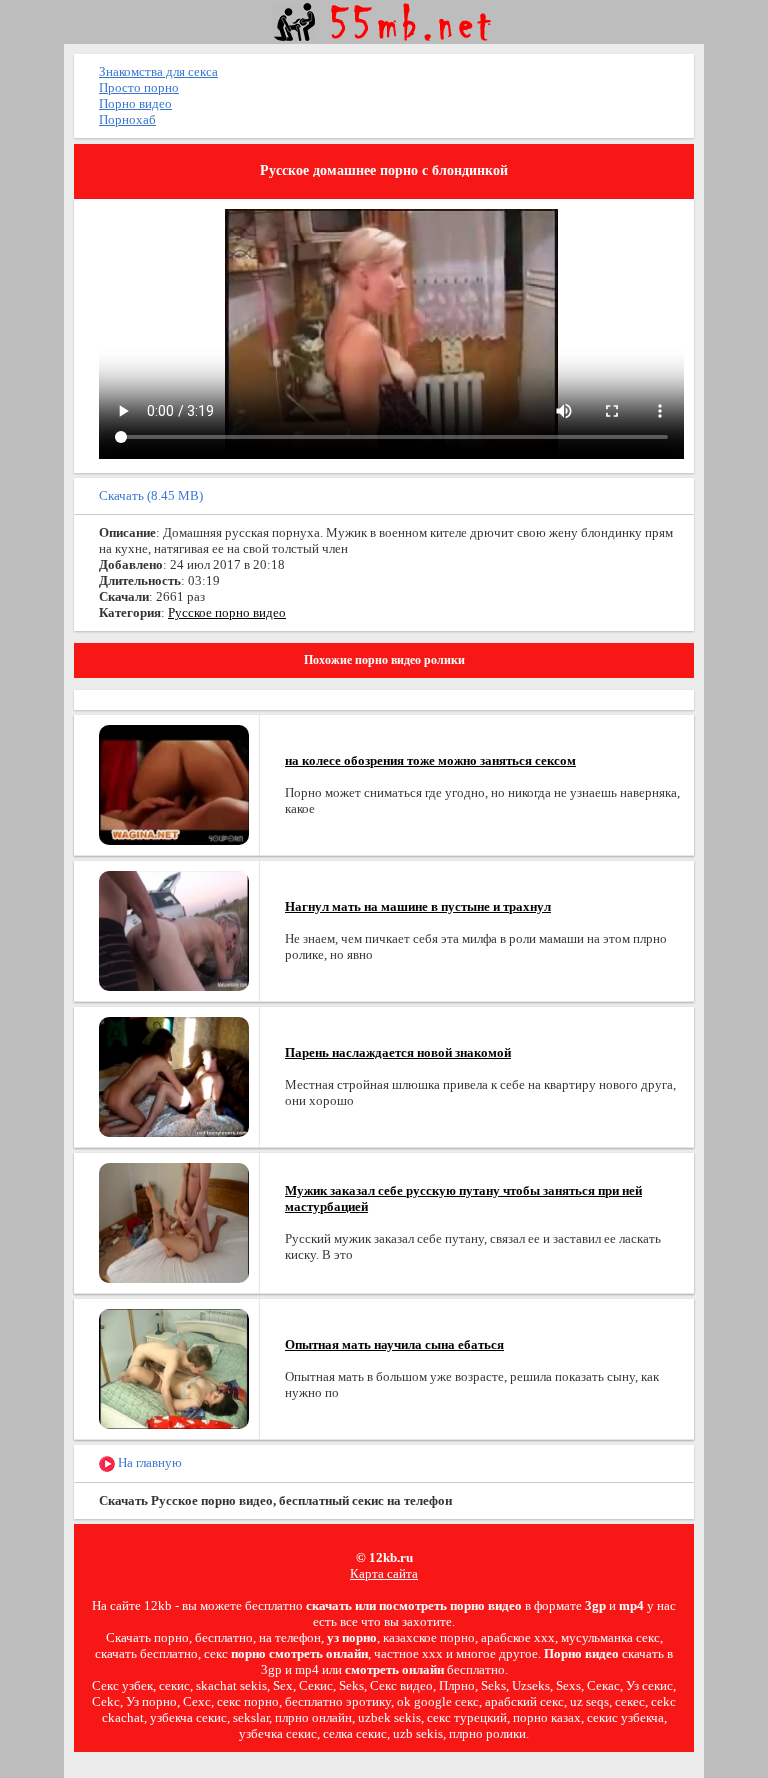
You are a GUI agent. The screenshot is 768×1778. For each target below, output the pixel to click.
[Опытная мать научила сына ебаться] (174, 1367)
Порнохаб (127, 119)
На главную (148, 1462)
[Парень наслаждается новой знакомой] (174, 1075)
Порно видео (135, 103)
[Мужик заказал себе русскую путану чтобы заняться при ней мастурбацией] (174, 1221)
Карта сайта (384, 1573)
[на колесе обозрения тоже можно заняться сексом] (174, 783)
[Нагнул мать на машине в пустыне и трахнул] (174, 929)
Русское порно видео (227, 612)
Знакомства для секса (158, 71)
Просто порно (139, 87)
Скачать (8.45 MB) (151, 495)
